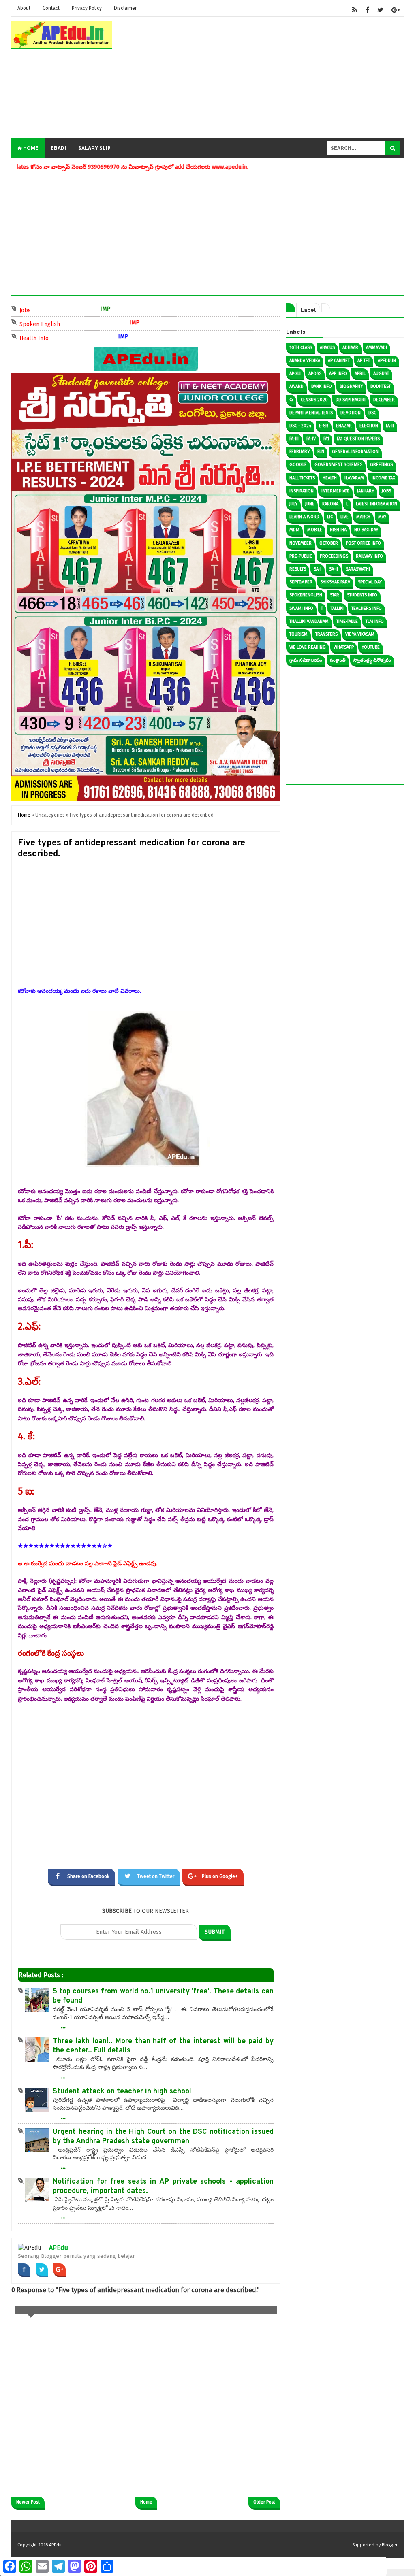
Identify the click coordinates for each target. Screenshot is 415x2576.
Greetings (381, 465)
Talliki (337, 608)
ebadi (58, 148)
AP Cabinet (339, 361)
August (381, 374)
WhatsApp (344, 647)
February (299, 452)
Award (296, 386)
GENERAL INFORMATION (355, 452)
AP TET (364, 361)
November (301, 543)
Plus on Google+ (220, 1876)
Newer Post (28, 2502)
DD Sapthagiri (351, 400)
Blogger (390, 2545)
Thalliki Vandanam (309, 621)
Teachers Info (367, 608)
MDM (294, 530)
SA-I (318, 569)
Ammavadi (376, 348)
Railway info (369, 556)
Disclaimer (125, 8)
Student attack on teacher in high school (122, 2092)
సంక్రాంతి (338, 660)
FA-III (294, 439)
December (384, 400)
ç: (291, 400)
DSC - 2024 (300, 426)
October (329, 543)
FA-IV (311, 439)
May (382, 517)
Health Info (41, 337)
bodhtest (381, 386)
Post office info (363, 543)
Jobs (32, 310)
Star (335, 595)
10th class (301, 348)
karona (330, 504)
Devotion (351, 413)
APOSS (315, 374)
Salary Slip (94, 148)
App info (338, 374)
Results (298, 569)
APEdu (59, 2248)
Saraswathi (358, 569)
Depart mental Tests (311, 413)
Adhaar (350, 348)
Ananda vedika (305, 361)
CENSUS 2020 (314, 400)
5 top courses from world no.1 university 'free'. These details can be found (163, 1996)
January (366, 491)
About (24, 8)
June (310, 504)
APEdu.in (387, 361)
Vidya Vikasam (360, 634)
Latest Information (376, 504)
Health (330, 478)
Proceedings (334, 556)
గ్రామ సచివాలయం (306, 660)
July (293, 504)
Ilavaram (354, 478)
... (63, 2026)
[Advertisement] (261, 74)
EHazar (344, 426)
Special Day (370, 582)
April (360, 374)
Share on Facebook (88, 1876)
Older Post (264, 2502)
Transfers (326, 634)
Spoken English (46, 323)
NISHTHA (338, 530)
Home (30, 148)
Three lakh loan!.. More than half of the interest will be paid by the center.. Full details (163, 2046)
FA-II (390, 426)
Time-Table (347, 621)
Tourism (298, 634)
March (363, 517)
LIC (330, 517)
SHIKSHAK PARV (335, 582)
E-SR (324, 426)
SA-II (334, 569)
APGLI (295, 374)
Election (369, 426)
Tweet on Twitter (156, 1876)
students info (362, 595)
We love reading (308, 647)
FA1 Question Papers (358, 439)
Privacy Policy (87, 8)
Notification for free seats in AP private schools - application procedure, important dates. (163, 2186)
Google (298, 465)
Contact (51, 8)
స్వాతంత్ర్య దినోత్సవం (372, 660)
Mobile (315, 530)
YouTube (371, 647)
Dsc (372, 413)
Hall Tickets (302, 478)
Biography (351, 386)
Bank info (322, 386)
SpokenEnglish (306, 595)
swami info (301, 608)
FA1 (326, 439)
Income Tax (383, 478)
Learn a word (304, 517)
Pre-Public (301, 556)
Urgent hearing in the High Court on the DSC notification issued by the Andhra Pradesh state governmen (163, 2137)
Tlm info (375, 621)
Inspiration (302, 491)
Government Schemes (338, 465)
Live (344, 517)
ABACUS (327, 348)
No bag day (366, 530)
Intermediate (335, 491)
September (301, 582)
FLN (321, 452)
